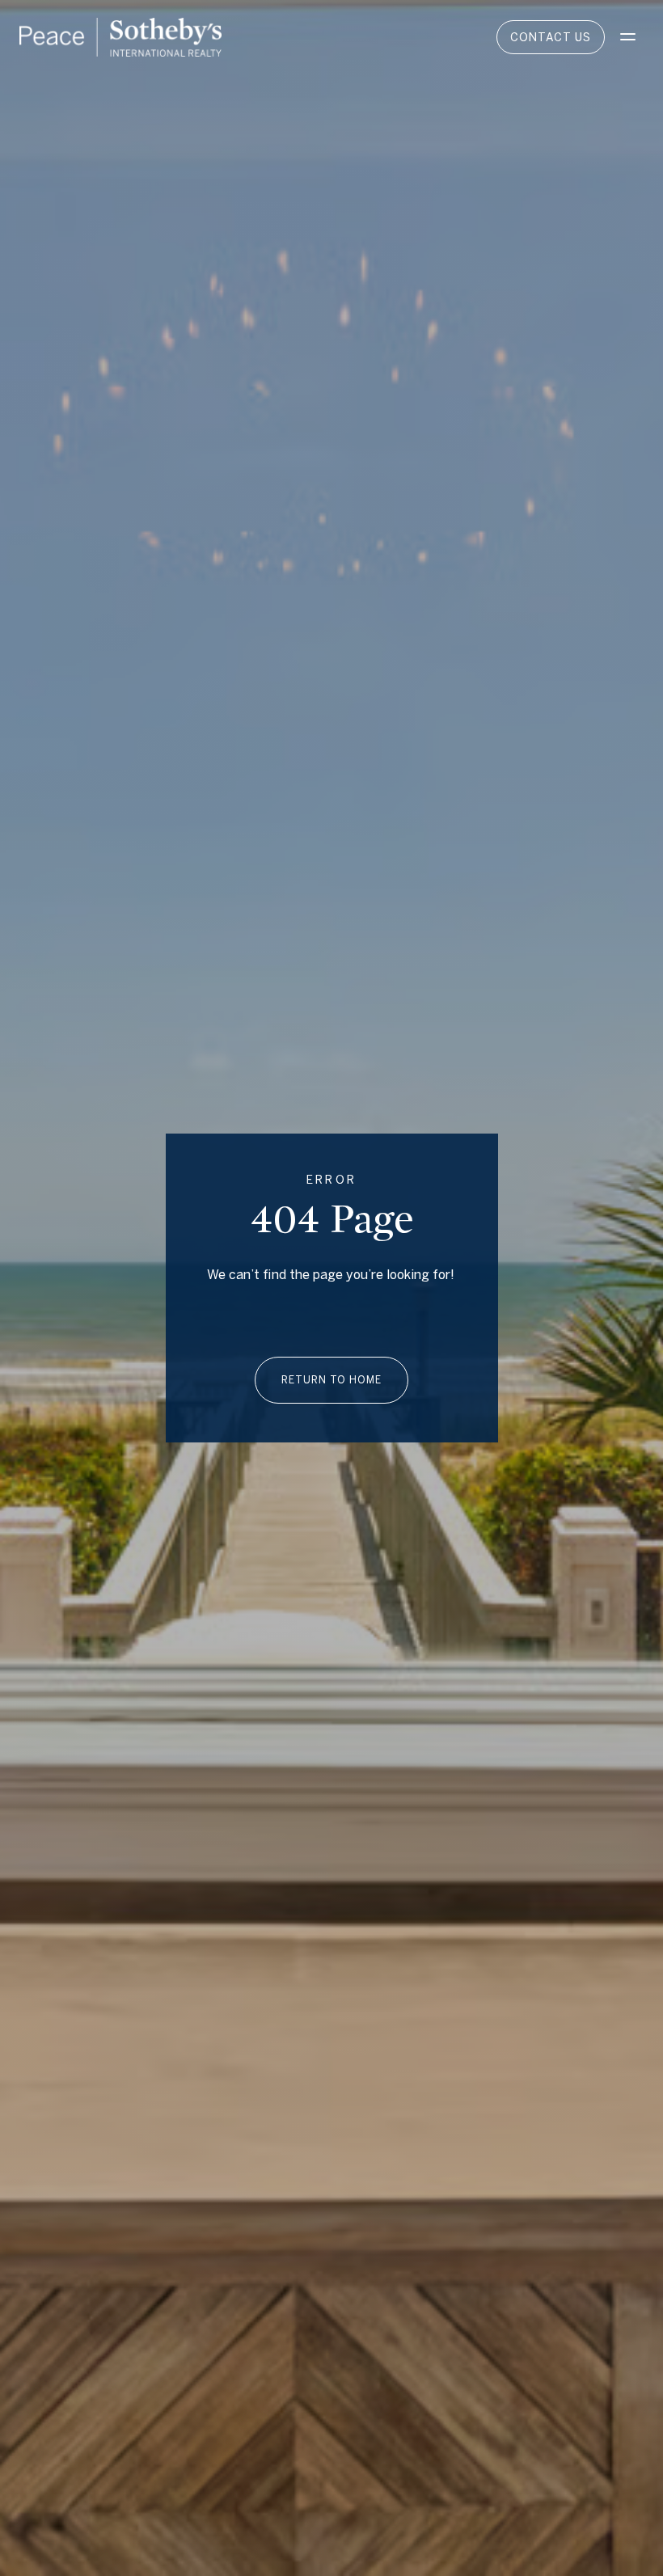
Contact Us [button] (551, 37)
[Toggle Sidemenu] (627, 37)
